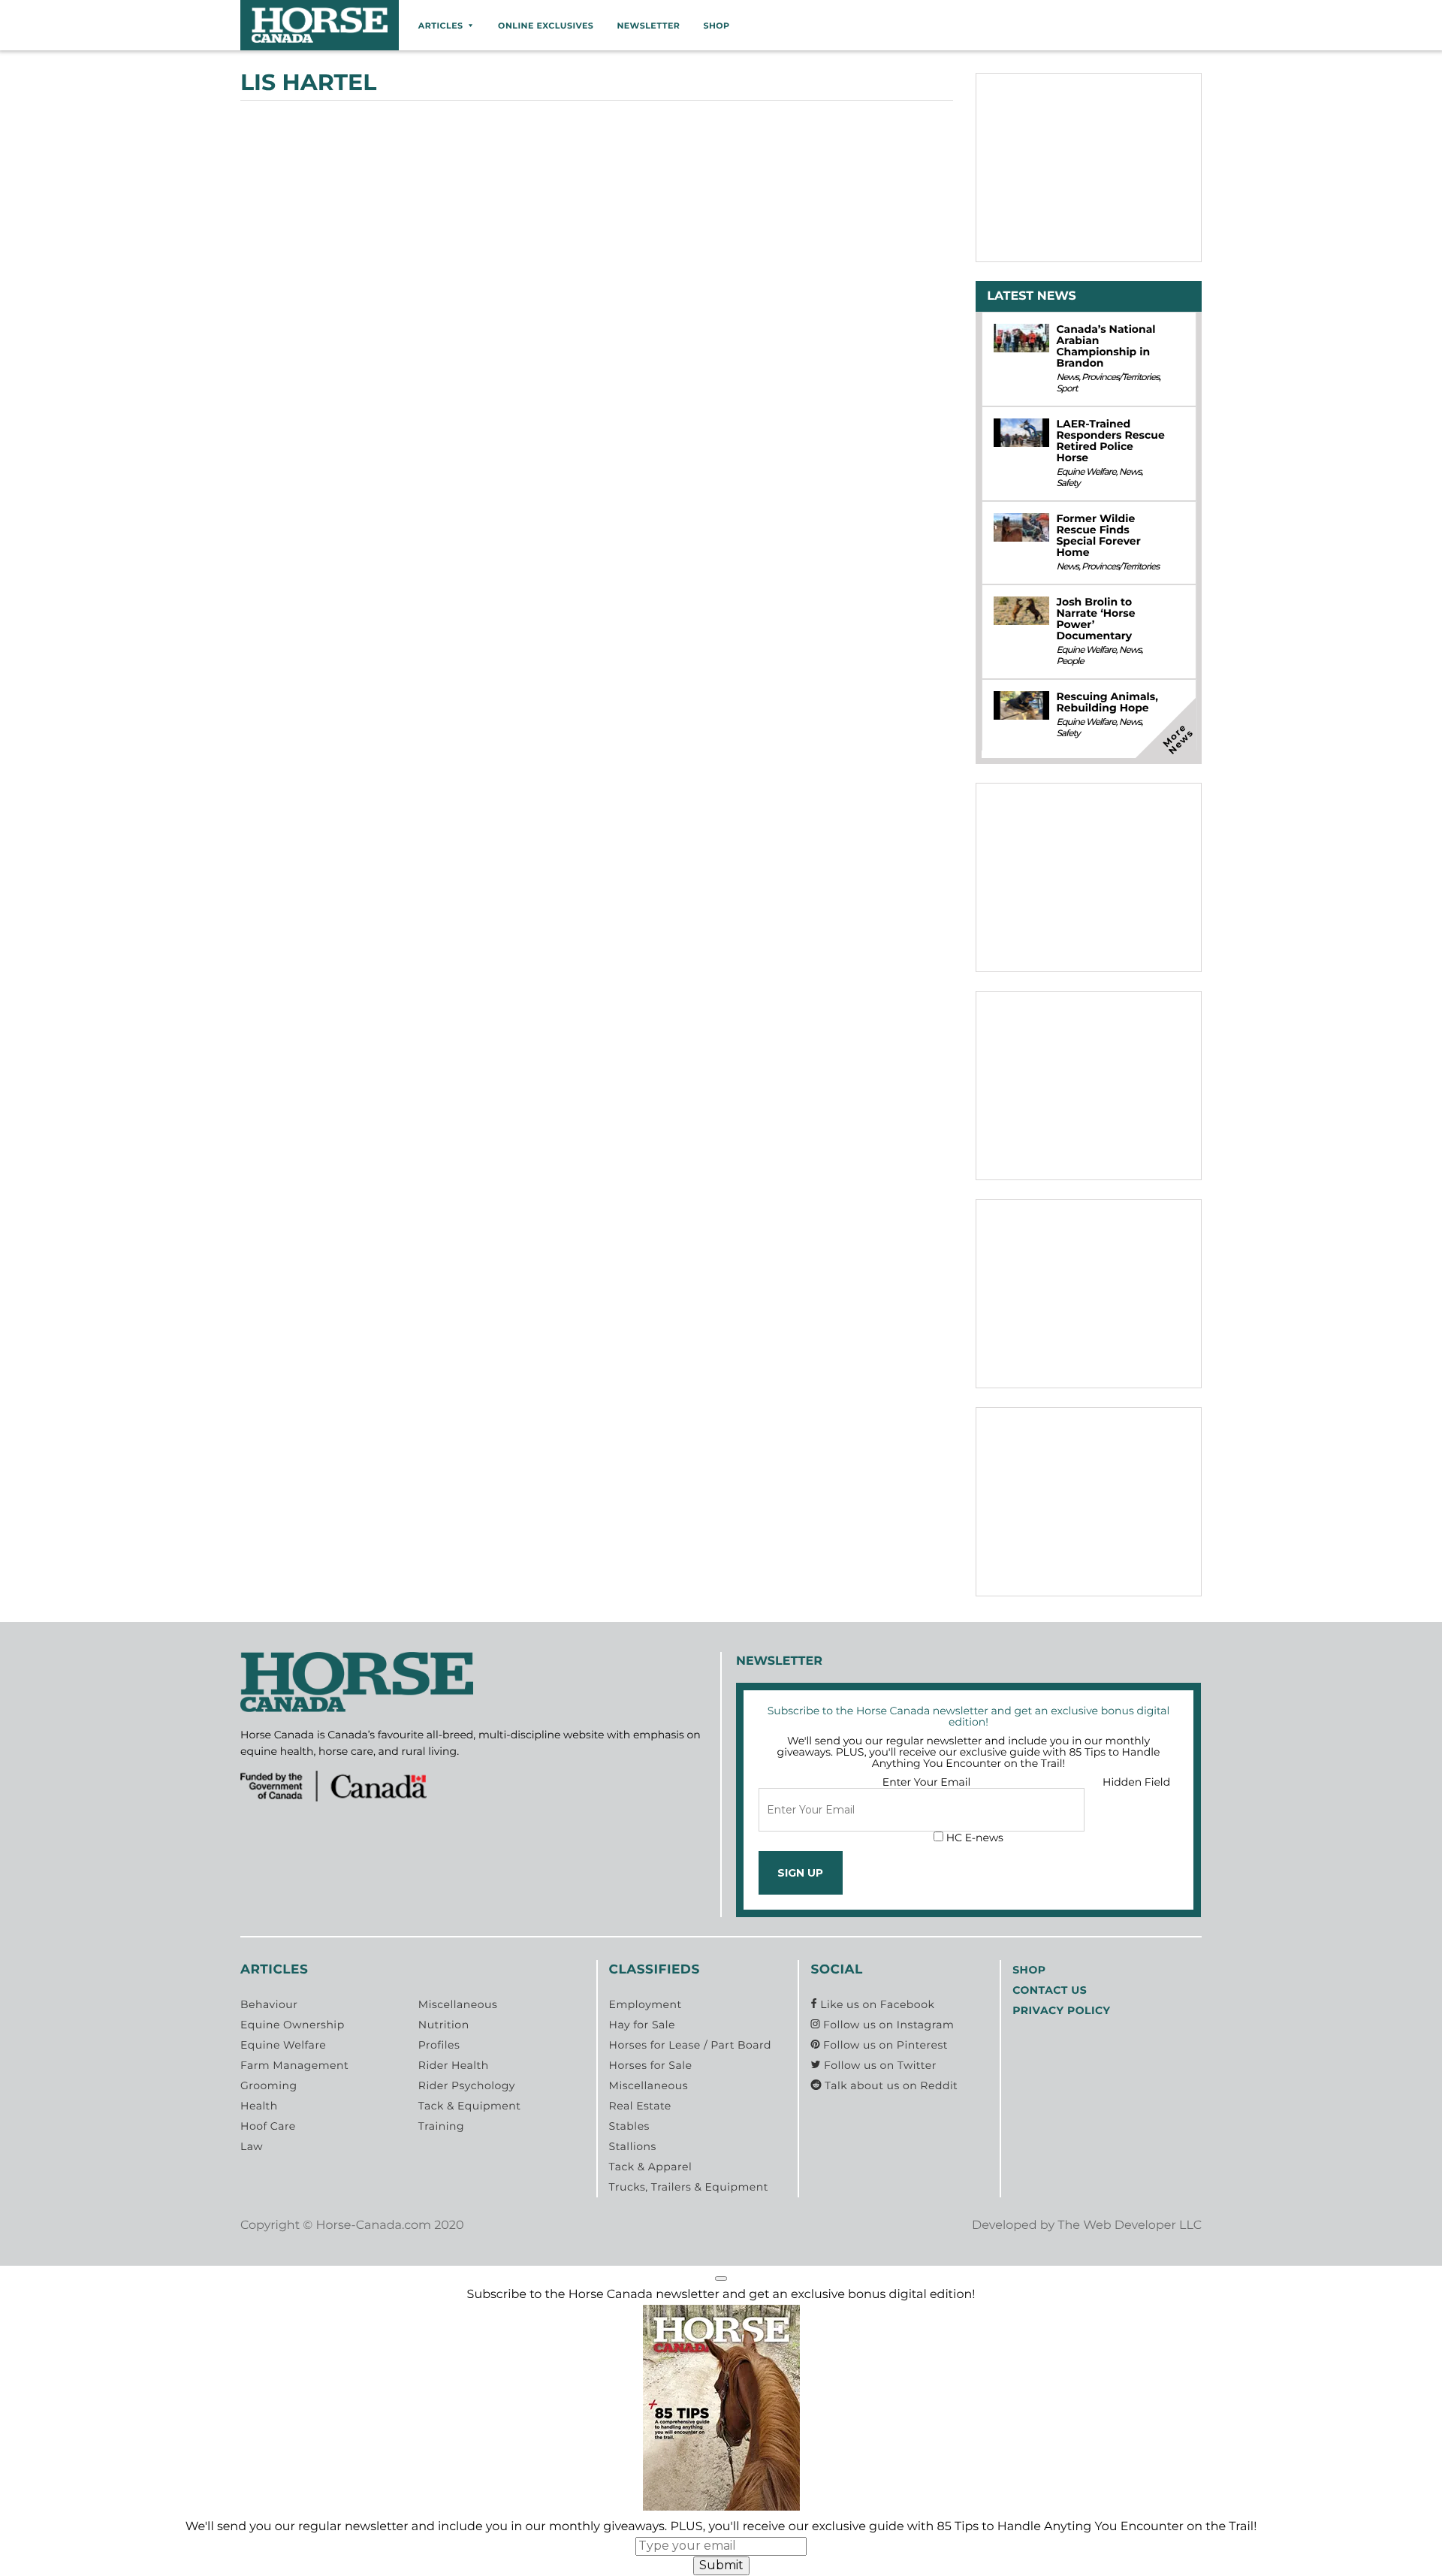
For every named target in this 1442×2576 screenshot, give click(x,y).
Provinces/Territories (1120, 377)
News (1067, 377)
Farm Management (294, 2065)
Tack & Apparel (651, 2167)
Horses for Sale (651, 2065)
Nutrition (444, 2025)
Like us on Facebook (876, 2004)
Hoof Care (268, 2126)
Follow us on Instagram (887, 2025)
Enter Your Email (927, 1782)
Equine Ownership (293, 2025)
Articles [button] (441, 26)
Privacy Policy (1061, 2010)
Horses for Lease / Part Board (690, 2045)
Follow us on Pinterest (884, 2045)
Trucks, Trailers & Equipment (689, 2187)
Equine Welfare (1086, 472)
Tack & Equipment (470, 2106)
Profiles (439, 2045)
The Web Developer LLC (1130, 2226)
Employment (646, 2004)
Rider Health (454, 2065)
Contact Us (1050, 1990)
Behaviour (269, 2004)
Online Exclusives (546, 26)
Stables (629, 2126)
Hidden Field (1136, 1782)
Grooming (269, 2085)
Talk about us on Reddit (890, 2085)
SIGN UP (800, 1873)
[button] (721, 2279)
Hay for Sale (642, 2025)
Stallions (633, 2146)
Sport (1066, 389)
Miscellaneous (458, 2004)
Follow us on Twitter (878, 2065)
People (1069, 661)
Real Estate (640, 2106)
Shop (716, 26)
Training (441, 2126)
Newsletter (648, 26)
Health (259, 2106)
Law (252, 2146)
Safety (1068, 483)
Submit (721, 2565)
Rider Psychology (467, 2085)
